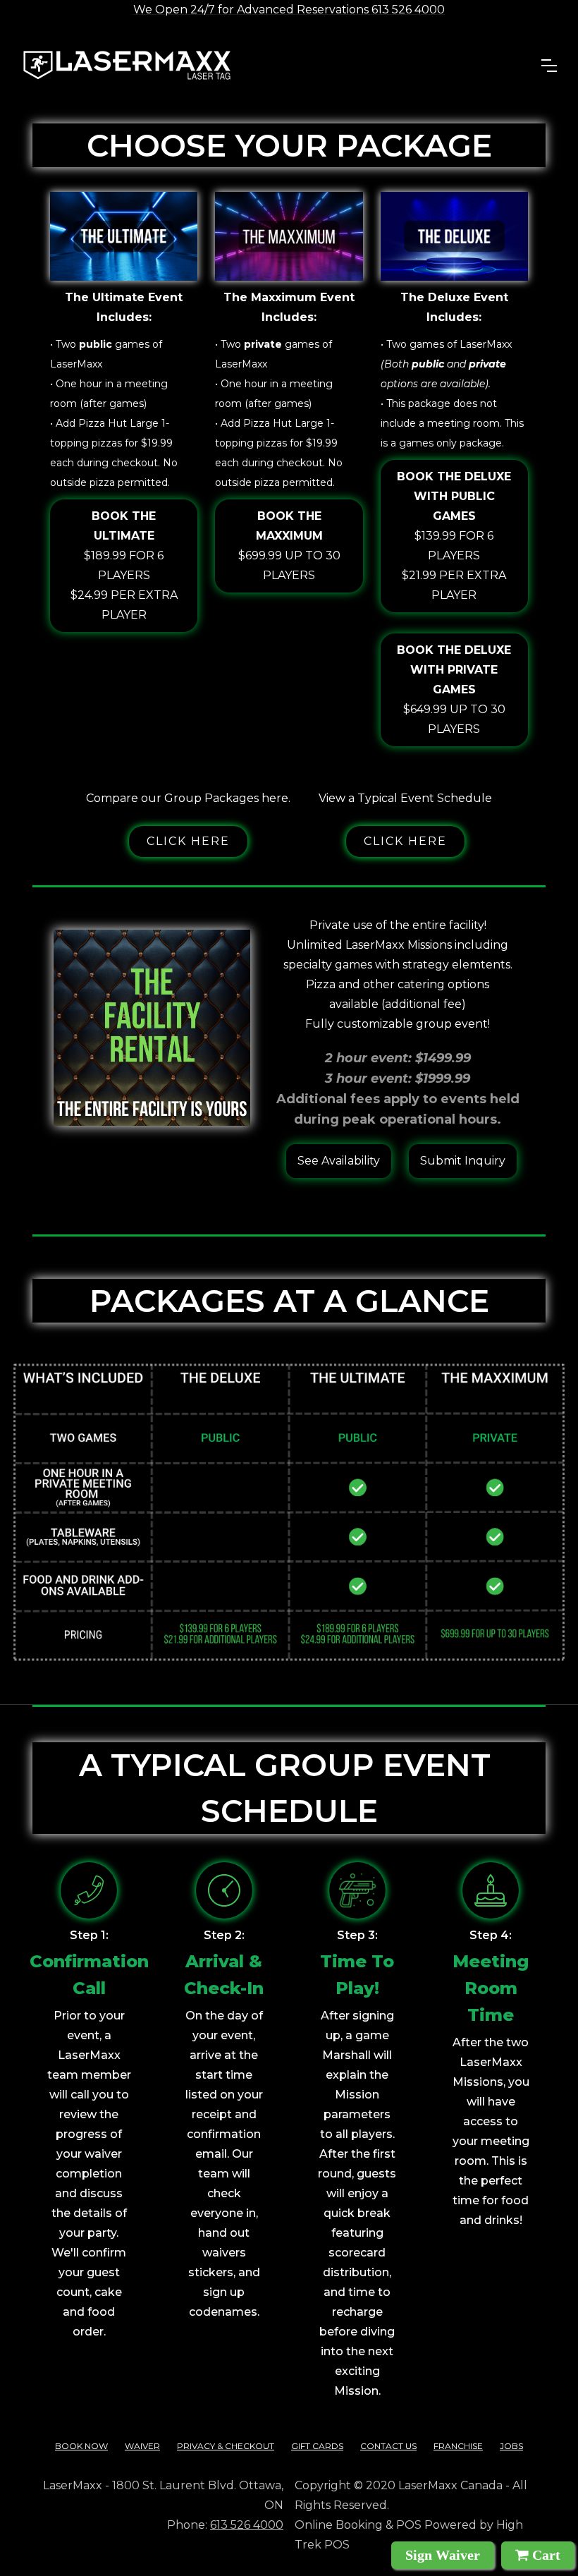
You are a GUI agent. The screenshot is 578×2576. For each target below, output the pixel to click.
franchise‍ (458, 2446)
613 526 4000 (247, 2525)
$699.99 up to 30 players (289, 546)
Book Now (81, 2446)
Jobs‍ (511, 2446)
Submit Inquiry (463, 1161)
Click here (188, 841)
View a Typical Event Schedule (405, 798)
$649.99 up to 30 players (454, 689)
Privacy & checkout (226, 2446)
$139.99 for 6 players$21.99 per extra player (454, 536)
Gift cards (317, 2446)
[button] (549, 66)
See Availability (339, 1161)
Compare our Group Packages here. (188, 798)
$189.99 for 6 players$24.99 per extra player (124, 565)
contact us (388, 2446)
